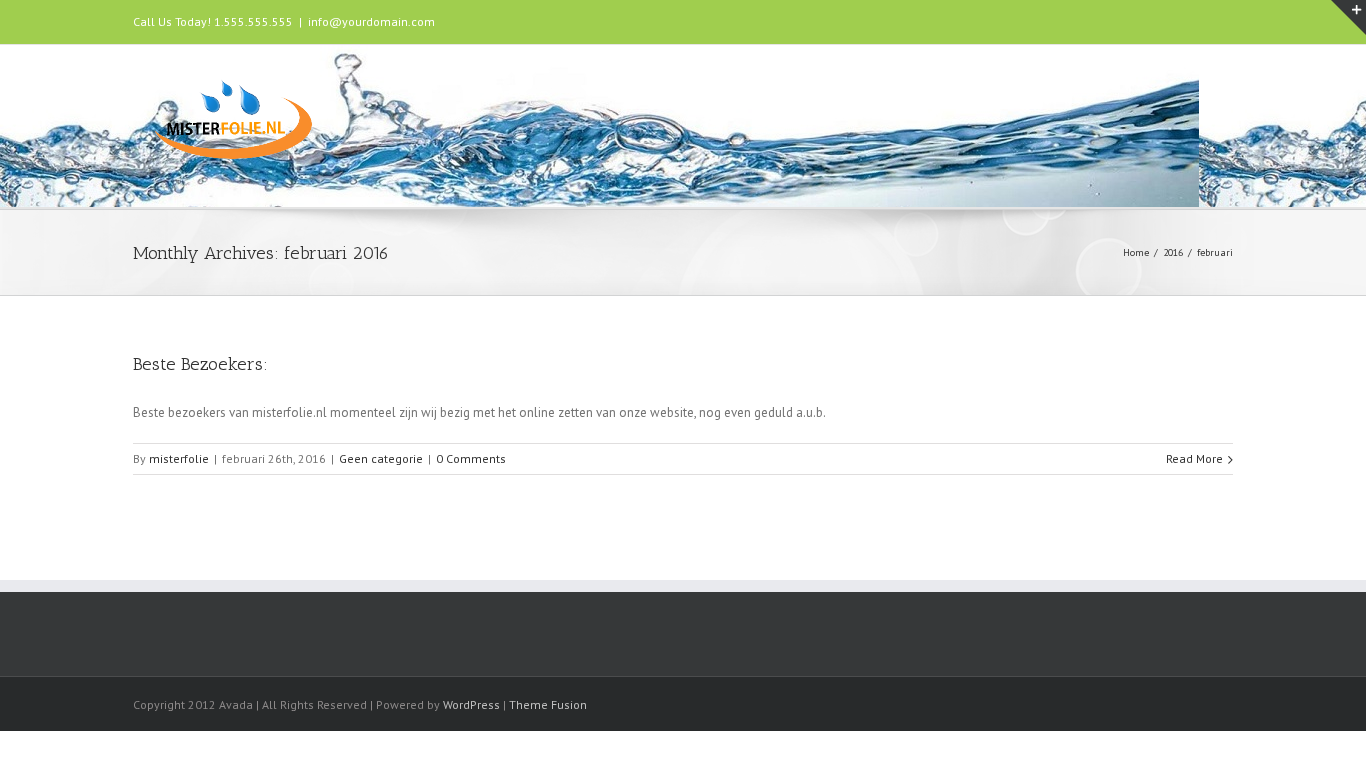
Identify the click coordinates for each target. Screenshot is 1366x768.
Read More (1194, 458)
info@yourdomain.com (371, 21)
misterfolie (179, 458)
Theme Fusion (548, 704)
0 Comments (471, 458)
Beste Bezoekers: (200, 364)
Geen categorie (381, 458)
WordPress (471, 704)
